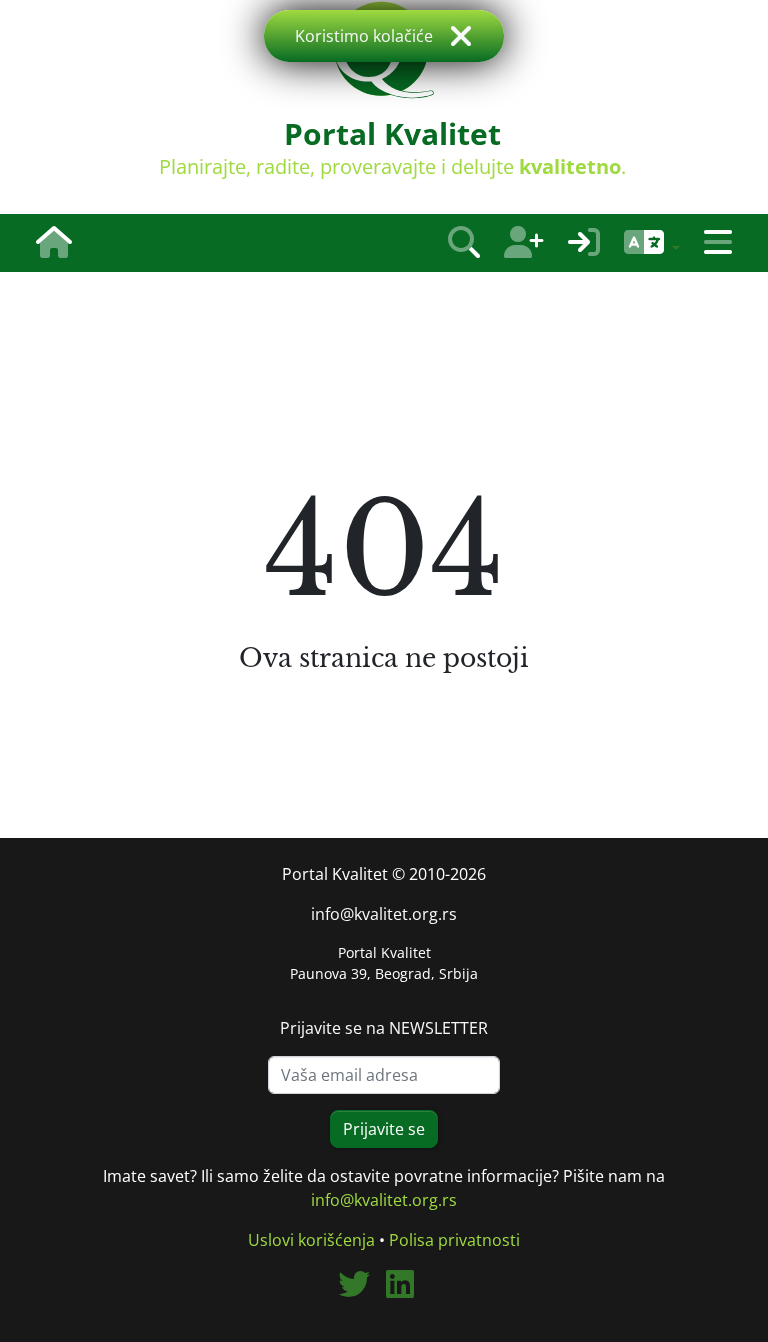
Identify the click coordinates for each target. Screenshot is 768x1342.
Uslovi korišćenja (311, 1240)
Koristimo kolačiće (364, 36)
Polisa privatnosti (454, 1240)
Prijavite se (384, 1129)
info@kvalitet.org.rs (384, 914)
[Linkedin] (408, 1290)
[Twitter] (362, 1290)
